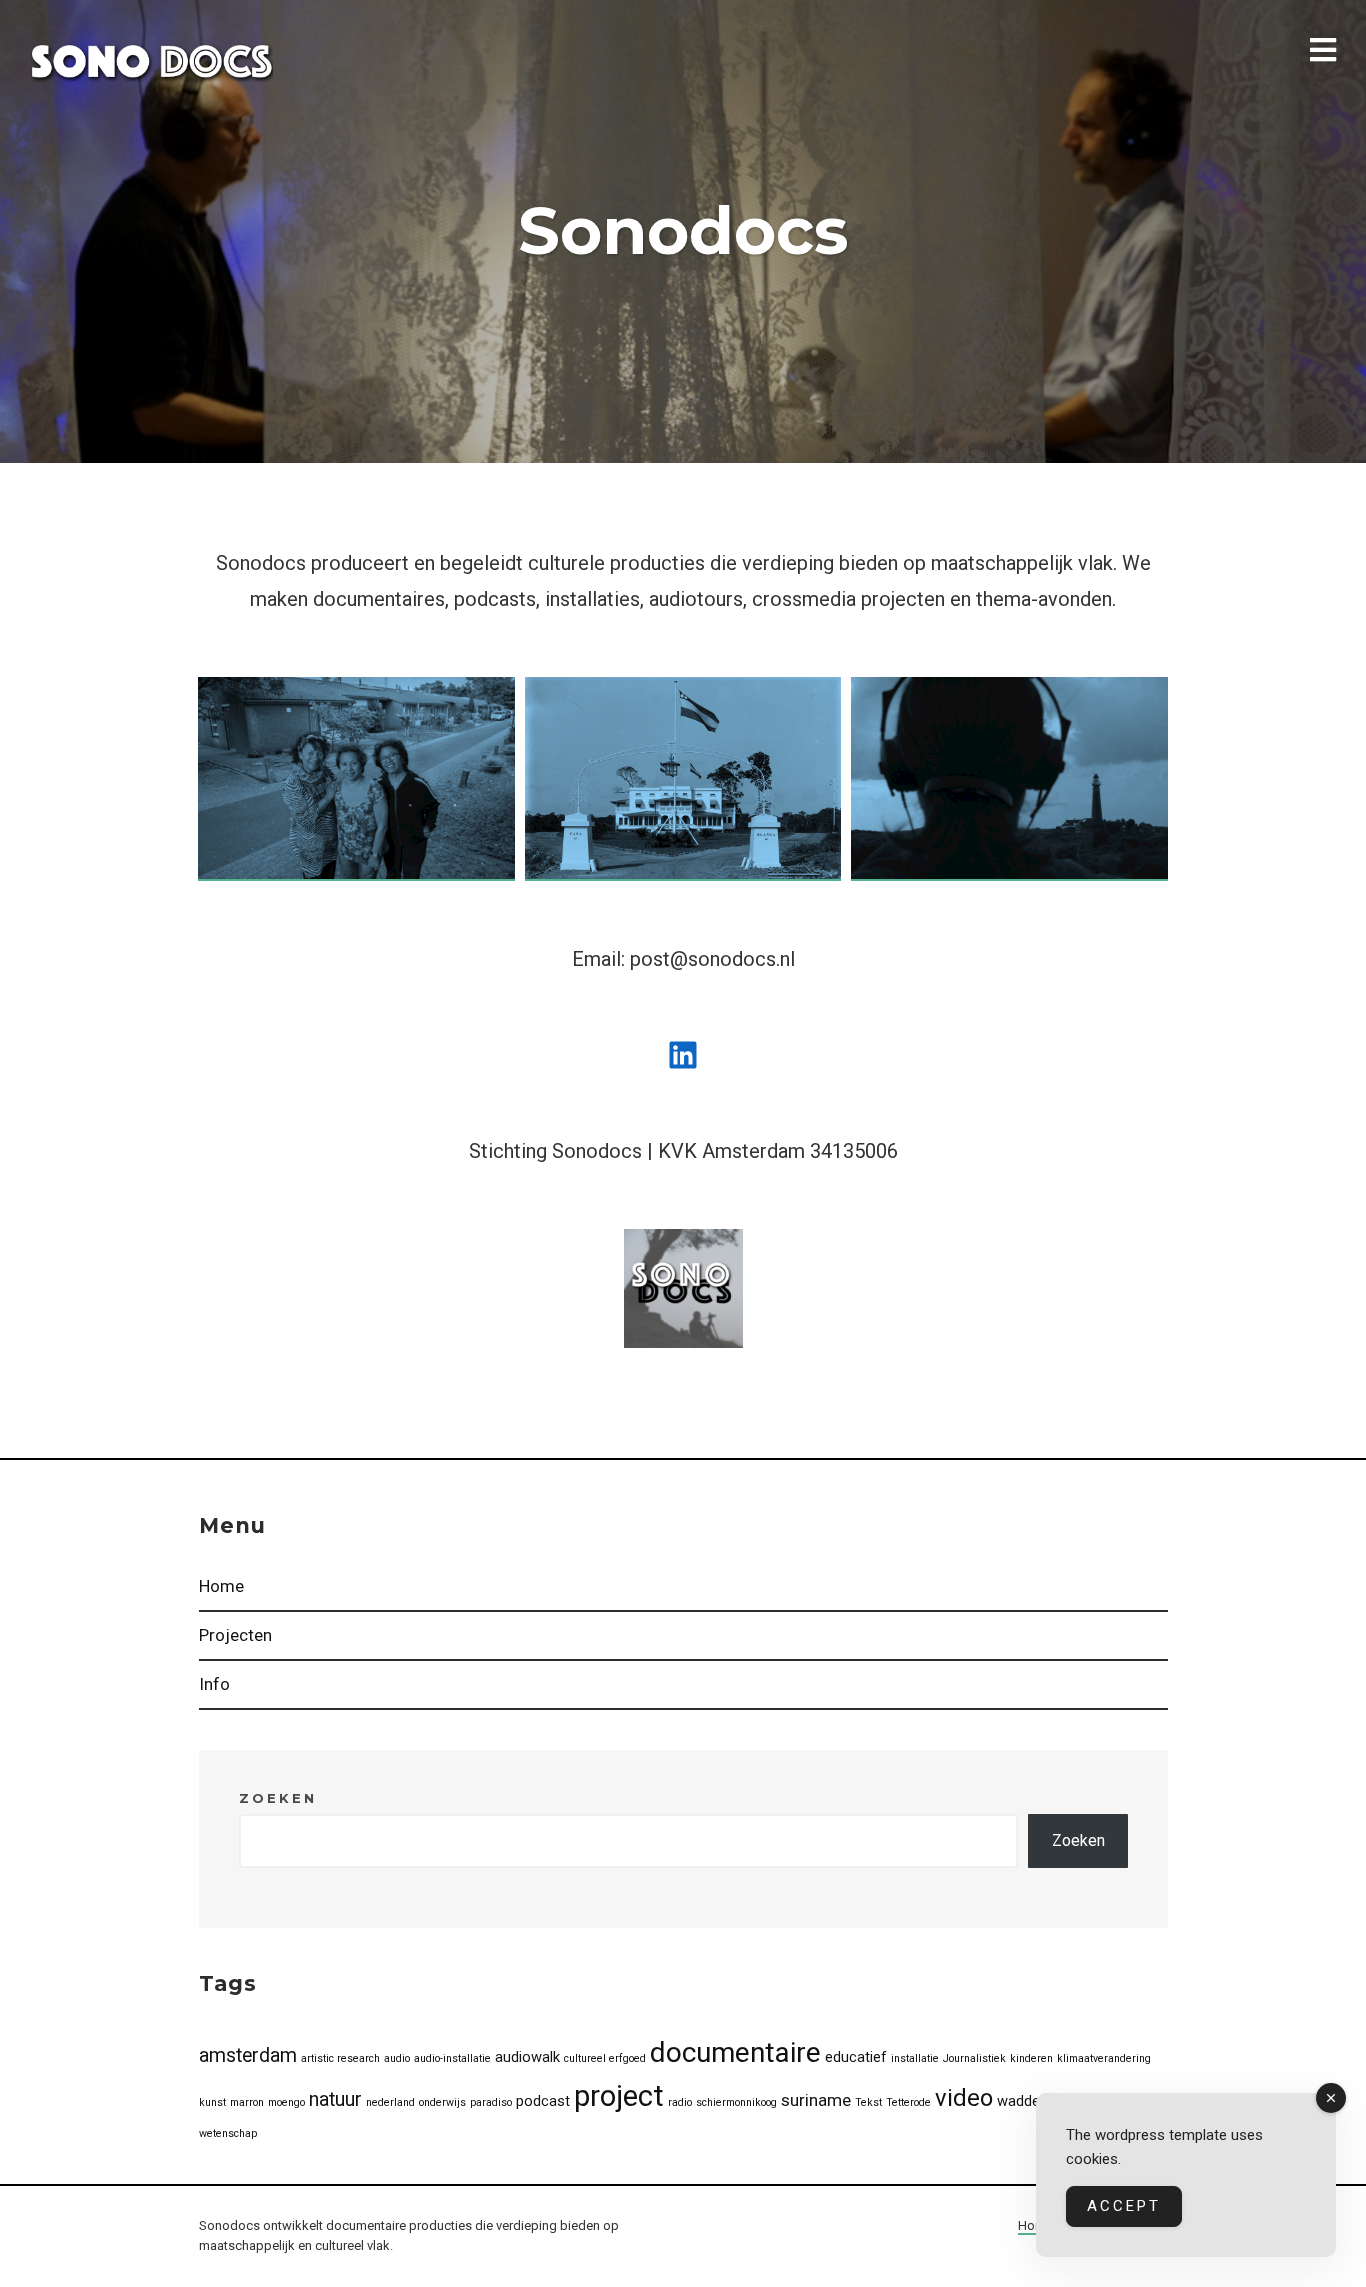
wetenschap (228, 2133)
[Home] (152, 62)
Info (214, 1684)
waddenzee (1034, 2101)
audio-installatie (452, 2058)
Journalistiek (974, 2058)
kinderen (1031, 2058)
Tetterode (908, 2102)
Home (221, 1586)
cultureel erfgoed (605, 2058)
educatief (856, 2057)
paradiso (491, 2102)
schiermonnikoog (736, 2102)
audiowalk (527, 2057)
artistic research (340, 2058)
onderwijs (442, 2102)
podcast (543, 2101)
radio (680, 2102)
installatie (915, 2058)
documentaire (735, 2052)
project (619, 2096)
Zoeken (278, 1798)
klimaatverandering (1104, 2058)
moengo (286, 2102)
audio (397, 2058)
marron (247, 2102)
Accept (1124, 2206)
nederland (390, 2102)
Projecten (235, 1635)
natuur (335, 2099)
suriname (816, 2100)
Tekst (868, 2102)
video (964, 2098)
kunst (212, 2102)
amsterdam (248, 2055)
